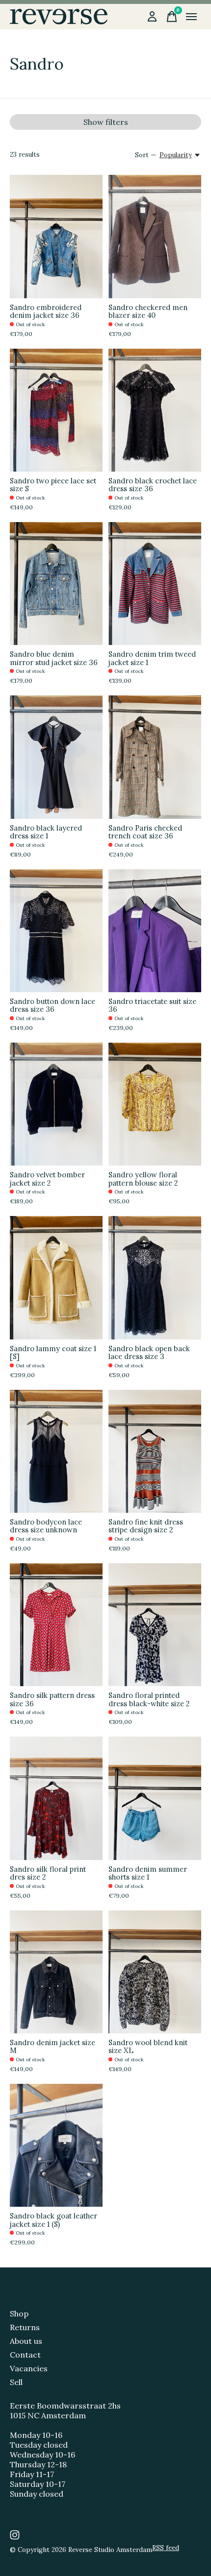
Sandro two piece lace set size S (53, 485)
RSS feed (166, 2548)
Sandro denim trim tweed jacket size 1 (152, 658)
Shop (19, 2314)
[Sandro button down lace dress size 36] (56, 931)
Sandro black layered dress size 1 (46, 832)
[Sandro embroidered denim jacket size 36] (56, 236)
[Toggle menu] (191, 17)
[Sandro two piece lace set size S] (56, 410)
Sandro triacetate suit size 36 (152, 1005)
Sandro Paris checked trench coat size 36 (145, 832)
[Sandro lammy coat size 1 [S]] (56, 1277)
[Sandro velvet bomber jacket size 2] (56, 1104)
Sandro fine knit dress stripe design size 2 (146, 1526)
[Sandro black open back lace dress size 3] (155, 1277)
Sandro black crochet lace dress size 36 (153, 485)
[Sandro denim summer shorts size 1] (155, 1798)
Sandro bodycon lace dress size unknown (46, 1526)
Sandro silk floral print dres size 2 (48, 1873)
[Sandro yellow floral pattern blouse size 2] (155, 1104)
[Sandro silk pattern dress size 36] (56, 1625)
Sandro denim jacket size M (53, 2046)
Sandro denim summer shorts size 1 (148, 1873)
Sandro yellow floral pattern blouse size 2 (143, 1179)
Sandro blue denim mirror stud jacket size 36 (54, 658)
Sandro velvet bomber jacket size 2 (47, 1179)
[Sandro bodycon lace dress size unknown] (56, 1451)
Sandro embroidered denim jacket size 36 (46, 311)
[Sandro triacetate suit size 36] (155, 931)
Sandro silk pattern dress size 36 (52, 1699)
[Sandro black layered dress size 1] (56, 757)
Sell (16, 2382)
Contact (25, 2355)
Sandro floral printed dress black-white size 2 (149, 1699)
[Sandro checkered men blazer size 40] (155, 236)
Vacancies (29, 2368)
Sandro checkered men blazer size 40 (148, 311)
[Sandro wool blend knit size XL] (155, 1972)
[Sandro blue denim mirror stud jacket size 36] (56, 584)
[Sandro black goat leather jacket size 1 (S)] (56, 2145)
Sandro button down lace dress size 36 (53, 1005)
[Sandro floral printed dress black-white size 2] (155, 1625)
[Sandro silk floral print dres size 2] (56, 1798)
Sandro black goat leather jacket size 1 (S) (53, 2220)
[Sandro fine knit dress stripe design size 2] (155, 1451)
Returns (25, 2327)
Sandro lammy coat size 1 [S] (53, 1352)
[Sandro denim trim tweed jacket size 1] (155, 584)
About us (26, 2341)
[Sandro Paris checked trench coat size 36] (155, 757)
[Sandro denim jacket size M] (56, 1972)
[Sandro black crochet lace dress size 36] (155, 410)
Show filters (106, 122)
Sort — (145, 155)
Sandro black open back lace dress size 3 (149, 1352)
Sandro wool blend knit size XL (148, 2046)
